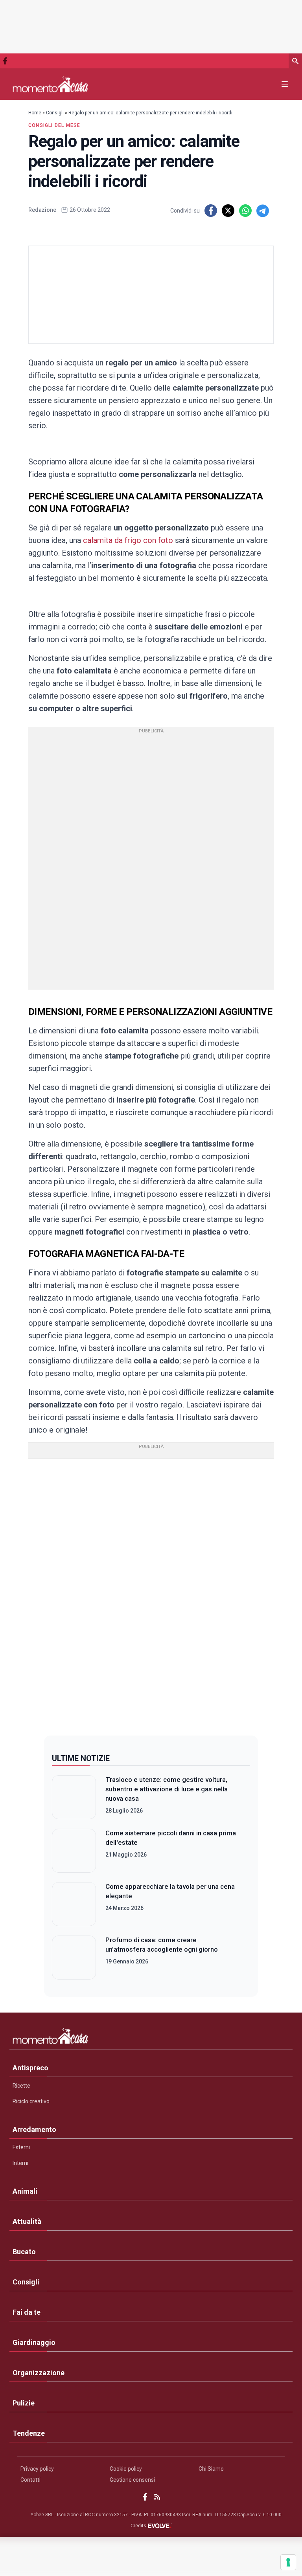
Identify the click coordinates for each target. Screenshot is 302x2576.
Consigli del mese (54, 125)
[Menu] (285, 84)
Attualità (27, 2221)
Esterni (21, 2147)
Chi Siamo (211, 2469)
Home (35, 113)
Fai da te (27, 2312)
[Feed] (157, 2497)
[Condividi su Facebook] (211, 211)
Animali (25, 2191)
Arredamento (34, 2129)
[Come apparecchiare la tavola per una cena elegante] (74, 1904)
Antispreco (30, 2068)
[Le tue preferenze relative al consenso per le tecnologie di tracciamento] (288, 2562)
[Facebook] (5, 61)
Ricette (21, 2086)
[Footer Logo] (151, 2038)
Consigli (55, 113)
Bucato (24, 2252)
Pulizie (24, 2403)
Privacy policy (37, 2469)
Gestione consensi (132, 2480)
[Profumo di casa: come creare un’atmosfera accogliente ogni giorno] (74, 1958)
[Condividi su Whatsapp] (245, 211)
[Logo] (50, 84)
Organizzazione (39, 2373)
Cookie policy (126, 2469)
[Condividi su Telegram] (263, 211)
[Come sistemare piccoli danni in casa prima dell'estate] (74, 1851)
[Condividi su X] (228, 211)
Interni (20, 2163)
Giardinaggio (34, 2342)
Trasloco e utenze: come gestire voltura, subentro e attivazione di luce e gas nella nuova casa (167, 1789)
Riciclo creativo (31, 2101)
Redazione (42, 210)
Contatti (30, 2480)
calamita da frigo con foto (128, 540)
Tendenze (29, 2433)
